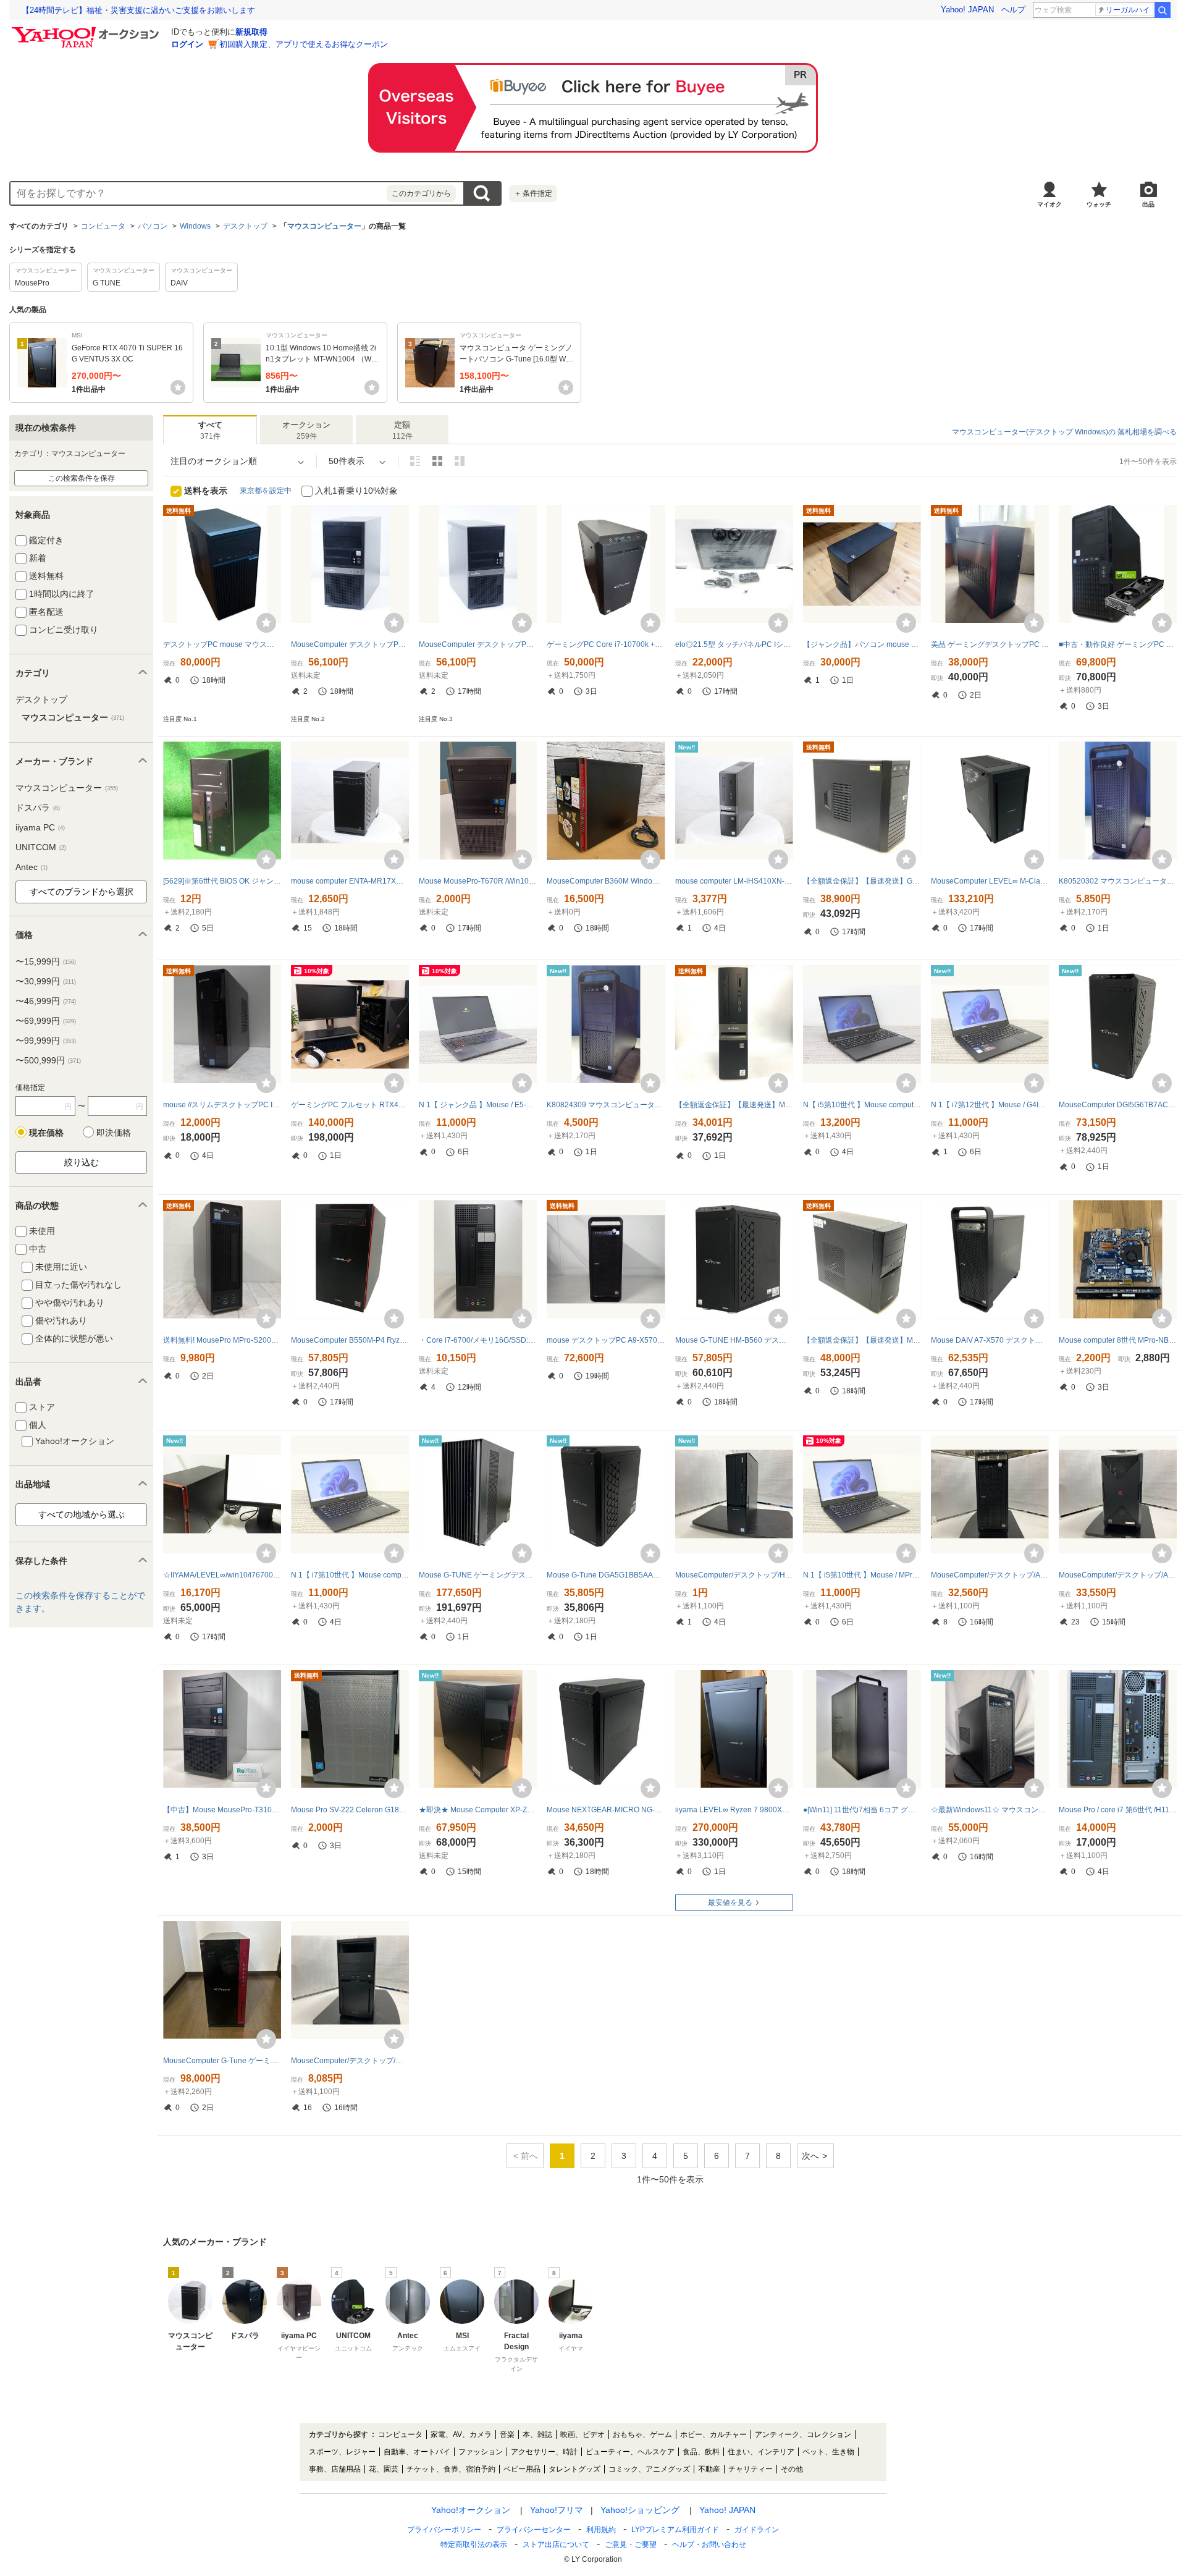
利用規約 (601, 2530)
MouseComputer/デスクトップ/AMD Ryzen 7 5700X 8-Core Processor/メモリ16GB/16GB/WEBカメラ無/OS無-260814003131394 (1118, 1575)
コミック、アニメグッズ (649, 2469)
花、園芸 (384, 2469)
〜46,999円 (46, 1001)
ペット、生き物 (828, 2452)
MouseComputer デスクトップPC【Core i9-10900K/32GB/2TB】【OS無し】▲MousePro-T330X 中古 (350, 644)
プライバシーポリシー (444, 2530)
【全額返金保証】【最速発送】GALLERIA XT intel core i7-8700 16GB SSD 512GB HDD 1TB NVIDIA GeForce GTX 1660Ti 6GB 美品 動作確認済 (862, 881)
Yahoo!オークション (471, 2510)
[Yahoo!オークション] (87, 30)
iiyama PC (40, 827)
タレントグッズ (574, 2469)
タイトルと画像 (415, 461)
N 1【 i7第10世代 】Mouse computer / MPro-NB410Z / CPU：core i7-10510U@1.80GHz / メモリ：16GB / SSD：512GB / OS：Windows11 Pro (350, 1575)
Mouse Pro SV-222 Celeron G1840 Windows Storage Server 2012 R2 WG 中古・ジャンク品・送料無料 (350, 1810)
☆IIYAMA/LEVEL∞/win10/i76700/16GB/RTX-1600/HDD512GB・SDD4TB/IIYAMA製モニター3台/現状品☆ (222, 1575)
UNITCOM (41, 847)
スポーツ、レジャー (342, 2452)
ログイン (187, 44)
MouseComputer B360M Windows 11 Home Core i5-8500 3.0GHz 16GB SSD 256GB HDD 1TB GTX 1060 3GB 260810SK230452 (606, 881)
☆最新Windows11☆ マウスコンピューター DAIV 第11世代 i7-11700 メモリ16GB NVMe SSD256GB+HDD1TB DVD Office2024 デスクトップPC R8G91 (990, 1810)
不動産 (709, 2469)
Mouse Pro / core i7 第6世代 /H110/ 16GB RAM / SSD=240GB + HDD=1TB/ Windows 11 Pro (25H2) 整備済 (1118, 1810)
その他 (792, 2469)
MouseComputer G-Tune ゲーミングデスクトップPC (222, 2061)
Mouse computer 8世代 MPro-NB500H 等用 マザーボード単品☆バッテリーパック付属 (1118, 1340)
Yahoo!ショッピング (640, 2510)
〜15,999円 (46, 961)
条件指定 (533, 193)
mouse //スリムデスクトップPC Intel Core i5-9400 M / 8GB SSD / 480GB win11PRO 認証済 (222, 1105)
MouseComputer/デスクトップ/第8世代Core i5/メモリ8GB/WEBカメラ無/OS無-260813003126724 (350, 2061)
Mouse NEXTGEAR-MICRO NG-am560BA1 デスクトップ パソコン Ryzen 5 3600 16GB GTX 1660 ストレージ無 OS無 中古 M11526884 (606, 1810)
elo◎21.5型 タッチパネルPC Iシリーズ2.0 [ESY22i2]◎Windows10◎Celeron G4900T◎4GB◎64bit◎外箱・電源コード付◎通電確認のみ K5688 (734, 644)
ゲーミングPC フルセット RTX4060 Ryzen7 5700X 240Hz (350, 1105)
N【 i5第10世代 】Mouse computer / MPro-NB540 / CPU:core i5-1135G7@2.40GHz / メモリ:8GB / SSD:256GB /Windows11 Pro (862, 1105)
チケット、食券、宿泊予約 (451, 2469)
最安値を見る (730, 1902)
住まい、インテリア (761, 2452)
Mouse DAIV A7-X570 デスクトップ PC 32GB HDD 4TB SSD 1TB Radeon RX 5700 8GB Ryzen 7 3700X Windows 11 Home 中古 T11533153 (990, 1340)
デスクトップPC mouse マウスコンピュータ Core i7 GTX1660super (222, 644)
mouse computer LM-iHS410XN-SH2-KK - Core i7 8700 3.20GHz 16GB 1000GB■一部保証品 (734, 881)
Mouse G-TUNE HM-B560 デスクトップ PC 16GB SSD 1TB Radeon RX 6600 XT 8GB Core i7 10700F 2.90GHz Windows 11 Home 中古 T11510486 (734, 1340)
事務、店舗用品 (335, 2469)
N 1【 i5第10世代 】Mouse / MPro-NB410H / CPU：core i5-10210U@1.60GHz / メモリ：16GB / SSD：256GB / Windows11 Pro (862, 1575)
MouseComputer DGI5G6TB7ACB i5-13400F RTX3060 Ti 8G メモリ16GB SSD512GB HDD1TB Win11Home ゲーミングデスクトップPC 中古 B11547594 (1118, 1105)
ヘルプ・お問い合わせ (709, 2544)
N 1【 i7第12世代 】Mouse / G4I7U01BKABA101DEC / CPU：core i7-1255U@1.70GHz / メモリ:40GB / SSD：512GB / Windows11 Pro (990, 1105)
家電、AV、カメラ (461, 2435)
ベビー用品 (522, 2469)
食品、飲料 (701, 2452)
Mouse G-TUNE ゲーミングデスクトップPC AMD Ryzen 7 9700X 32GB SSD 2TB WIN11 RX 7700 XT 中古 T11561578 (478, 1575)
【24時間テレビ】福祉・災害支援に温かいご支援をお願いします (138, 10)
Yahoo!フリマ (557, 2510)
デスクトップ (245, 226)
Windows (195, 226)
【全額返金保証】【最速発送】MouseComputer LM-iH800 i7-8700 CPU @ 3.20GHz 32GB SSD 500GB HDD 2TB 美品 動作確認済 (862, 1340)
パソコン (153, 226)
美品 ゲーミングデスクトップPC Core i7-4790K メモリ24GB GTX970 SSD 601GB (990, 644)
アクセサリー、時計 (544, 2452)
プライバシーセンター (534, 2530)
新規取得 (251, 32)
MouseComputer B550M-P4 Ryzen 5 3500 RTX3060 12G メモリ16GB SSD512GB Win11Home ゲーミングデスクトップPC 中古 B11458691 (350, 1340)
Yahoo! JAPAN (967, 10)
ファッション (481, 2452)
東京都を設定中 (266, 491)
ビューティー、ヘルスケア (630, 2452)
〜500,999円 (48, 1060)
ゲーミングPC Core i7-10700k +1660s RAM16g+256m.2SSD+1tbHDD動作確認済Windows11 (606, 644)
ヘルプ (1013, 10)
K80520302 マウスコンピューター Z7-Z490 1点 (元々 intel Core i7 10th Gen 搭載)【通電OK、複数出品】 (1118, 881)
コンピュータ (103, 226)
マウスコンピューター (324, 226)
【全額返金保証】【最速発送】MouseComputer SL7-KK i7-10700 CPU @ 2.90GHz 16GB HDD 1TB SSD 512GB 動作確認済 (734, 1105)
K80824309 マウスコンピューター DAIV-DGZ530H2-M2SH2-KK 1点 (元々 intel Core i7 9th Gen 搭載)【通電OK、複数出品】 (606, 1105)
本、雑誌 (537, 2435)
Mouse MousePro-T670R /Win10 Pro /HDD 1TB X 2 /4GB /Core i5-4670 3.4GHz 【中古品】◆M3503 (478, 881)
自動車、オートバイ (417, 2452)
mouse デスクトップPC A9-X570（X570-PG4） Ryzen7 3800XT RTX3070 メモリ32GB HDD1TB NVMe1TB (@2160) (606, 1340)
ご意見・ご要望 (631, 2544)
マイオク (1049, 204)
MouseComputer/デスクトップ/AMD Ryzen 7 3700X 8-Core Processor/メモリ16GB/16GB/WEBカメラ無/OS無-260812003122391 (990, 1575)
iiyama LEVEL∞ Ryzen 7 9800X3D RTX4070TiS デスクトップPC (734, 1810)
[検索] (1163, 10)
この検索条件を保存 (82, 478)
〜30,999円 (46, 981)
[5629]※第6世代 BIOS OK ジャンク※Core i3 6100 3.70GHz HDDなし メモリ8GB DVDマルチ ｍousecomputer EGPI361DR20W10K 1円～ (222, 881)
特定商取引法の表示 (474, 2544)
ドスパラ (38, 808)
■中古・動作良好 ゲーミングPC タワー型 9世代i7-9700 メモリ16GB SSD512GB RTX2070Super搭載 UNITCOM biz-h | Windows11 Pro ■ (1118, 644)
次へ (810, 2156)
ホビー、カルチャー (713, 2435)
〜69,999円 (46, 1021)
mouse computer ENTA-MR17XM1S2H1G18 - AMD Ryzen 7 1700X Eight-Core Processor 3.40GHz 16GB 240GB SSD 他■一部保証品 (350, 881)
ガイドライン (757, 2530)
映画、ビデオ (582, 2435)
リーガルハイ (1128, 10)
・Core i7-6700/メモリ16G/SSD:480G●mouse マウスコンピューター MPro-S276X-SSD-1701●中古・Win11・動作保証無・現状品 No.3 (478, 1340)
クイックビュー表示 (460, 461)
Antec (32, 867)
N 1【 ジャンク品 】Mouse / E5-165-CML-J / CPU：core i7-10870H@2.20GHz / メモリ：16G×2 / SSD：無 (478, 1105)
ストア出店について (556, 2544)
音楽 (507, 2435)
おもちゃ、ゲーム (642, 2435)
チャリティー (751, 2469)
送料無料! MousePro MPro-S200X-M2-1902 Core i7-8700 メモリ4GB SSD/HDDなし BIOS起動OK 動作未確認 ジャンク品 (222, 1340)
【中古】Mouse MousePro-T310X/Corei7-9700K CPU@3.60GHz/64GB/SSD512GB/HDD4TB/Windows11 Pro (222, 1810)
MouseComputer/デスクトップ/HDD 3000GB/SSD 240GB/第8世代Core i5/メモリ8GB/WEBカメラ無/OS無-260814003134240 (734, 1575)
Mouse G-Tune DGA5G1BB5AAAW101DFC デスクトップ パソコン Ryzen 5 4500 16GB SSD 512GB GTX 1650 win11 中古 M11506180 (606, 1575)
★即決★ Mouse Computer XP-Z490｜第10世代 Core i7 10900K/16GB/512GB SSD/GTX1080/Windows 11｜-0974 (478, 1810)
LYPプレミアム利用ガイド (675, 2530)
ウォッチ (1099, 204)
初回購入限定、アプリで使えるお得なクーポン (304, 44)
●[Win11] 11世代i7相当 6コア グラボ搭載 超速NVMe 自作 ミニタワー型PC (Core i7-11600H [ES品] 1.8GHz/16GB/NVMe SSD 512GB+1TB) (862, 1810)
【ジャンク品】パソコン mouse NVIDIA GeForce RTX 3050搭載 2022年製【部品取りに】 (862, 644)
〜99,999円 (46, 1041)
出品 (1148, 204)
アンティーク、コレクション (803, 2435)
